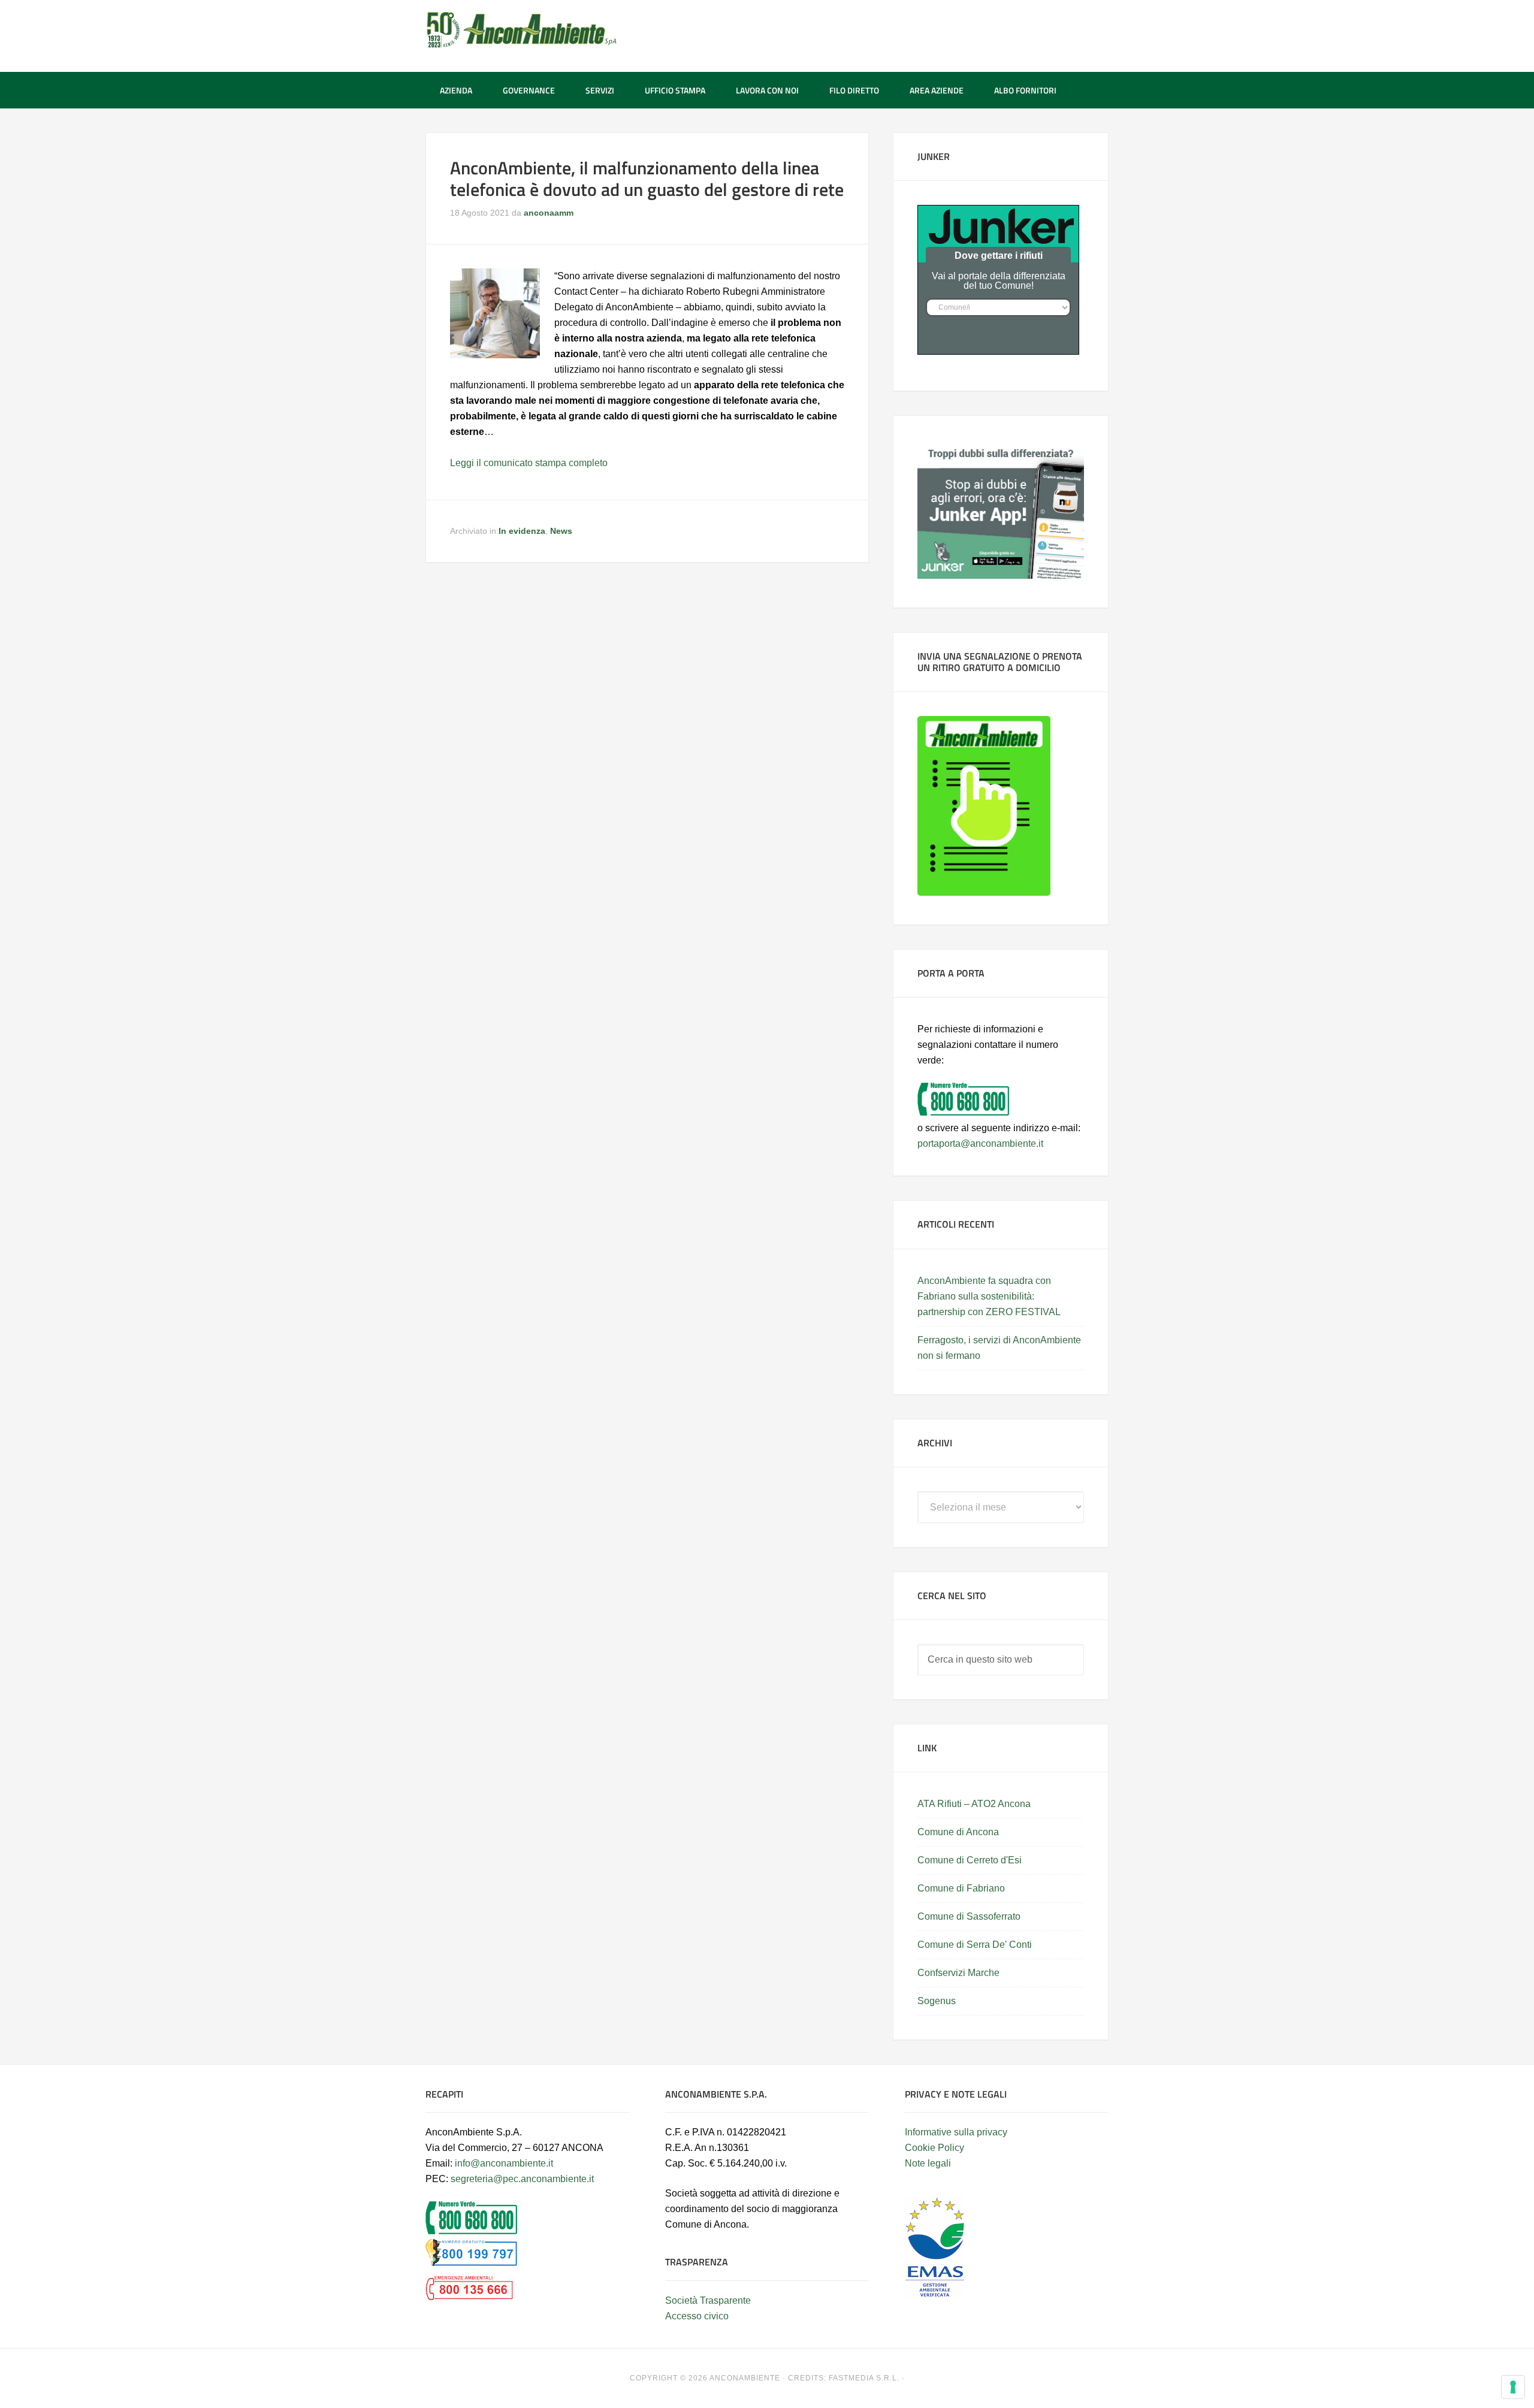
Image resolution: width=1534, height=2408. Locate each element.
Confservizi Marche (958, 1973)
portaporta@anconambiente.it (980, 1143)
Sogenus (937, 2001)
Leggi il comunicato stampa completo (529, 463)
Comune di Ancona (958, 1832)
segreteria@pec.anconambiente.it (522, 2179)
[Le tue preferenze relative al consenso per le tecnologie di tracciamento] (1513, 2387)
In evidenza (522, 531)
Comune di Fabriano (961, 1888)
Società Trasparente (708, 2300)
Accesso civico (697, 2316)
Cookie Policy (934, 2148)
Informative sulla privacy (956, 2132)
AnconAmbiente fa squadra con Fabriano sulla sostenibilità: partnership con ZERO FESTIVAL (989, 1296)
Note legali (928, 2163)
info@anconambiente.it (504, 2163)
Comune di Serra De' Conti (975, 1945)
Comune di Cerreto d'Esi (970, 1860)
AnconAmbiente (521, 30)
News (561, 531)
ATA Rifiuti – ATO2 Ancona (974, 1804)
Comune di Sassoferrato (969, 1916)
